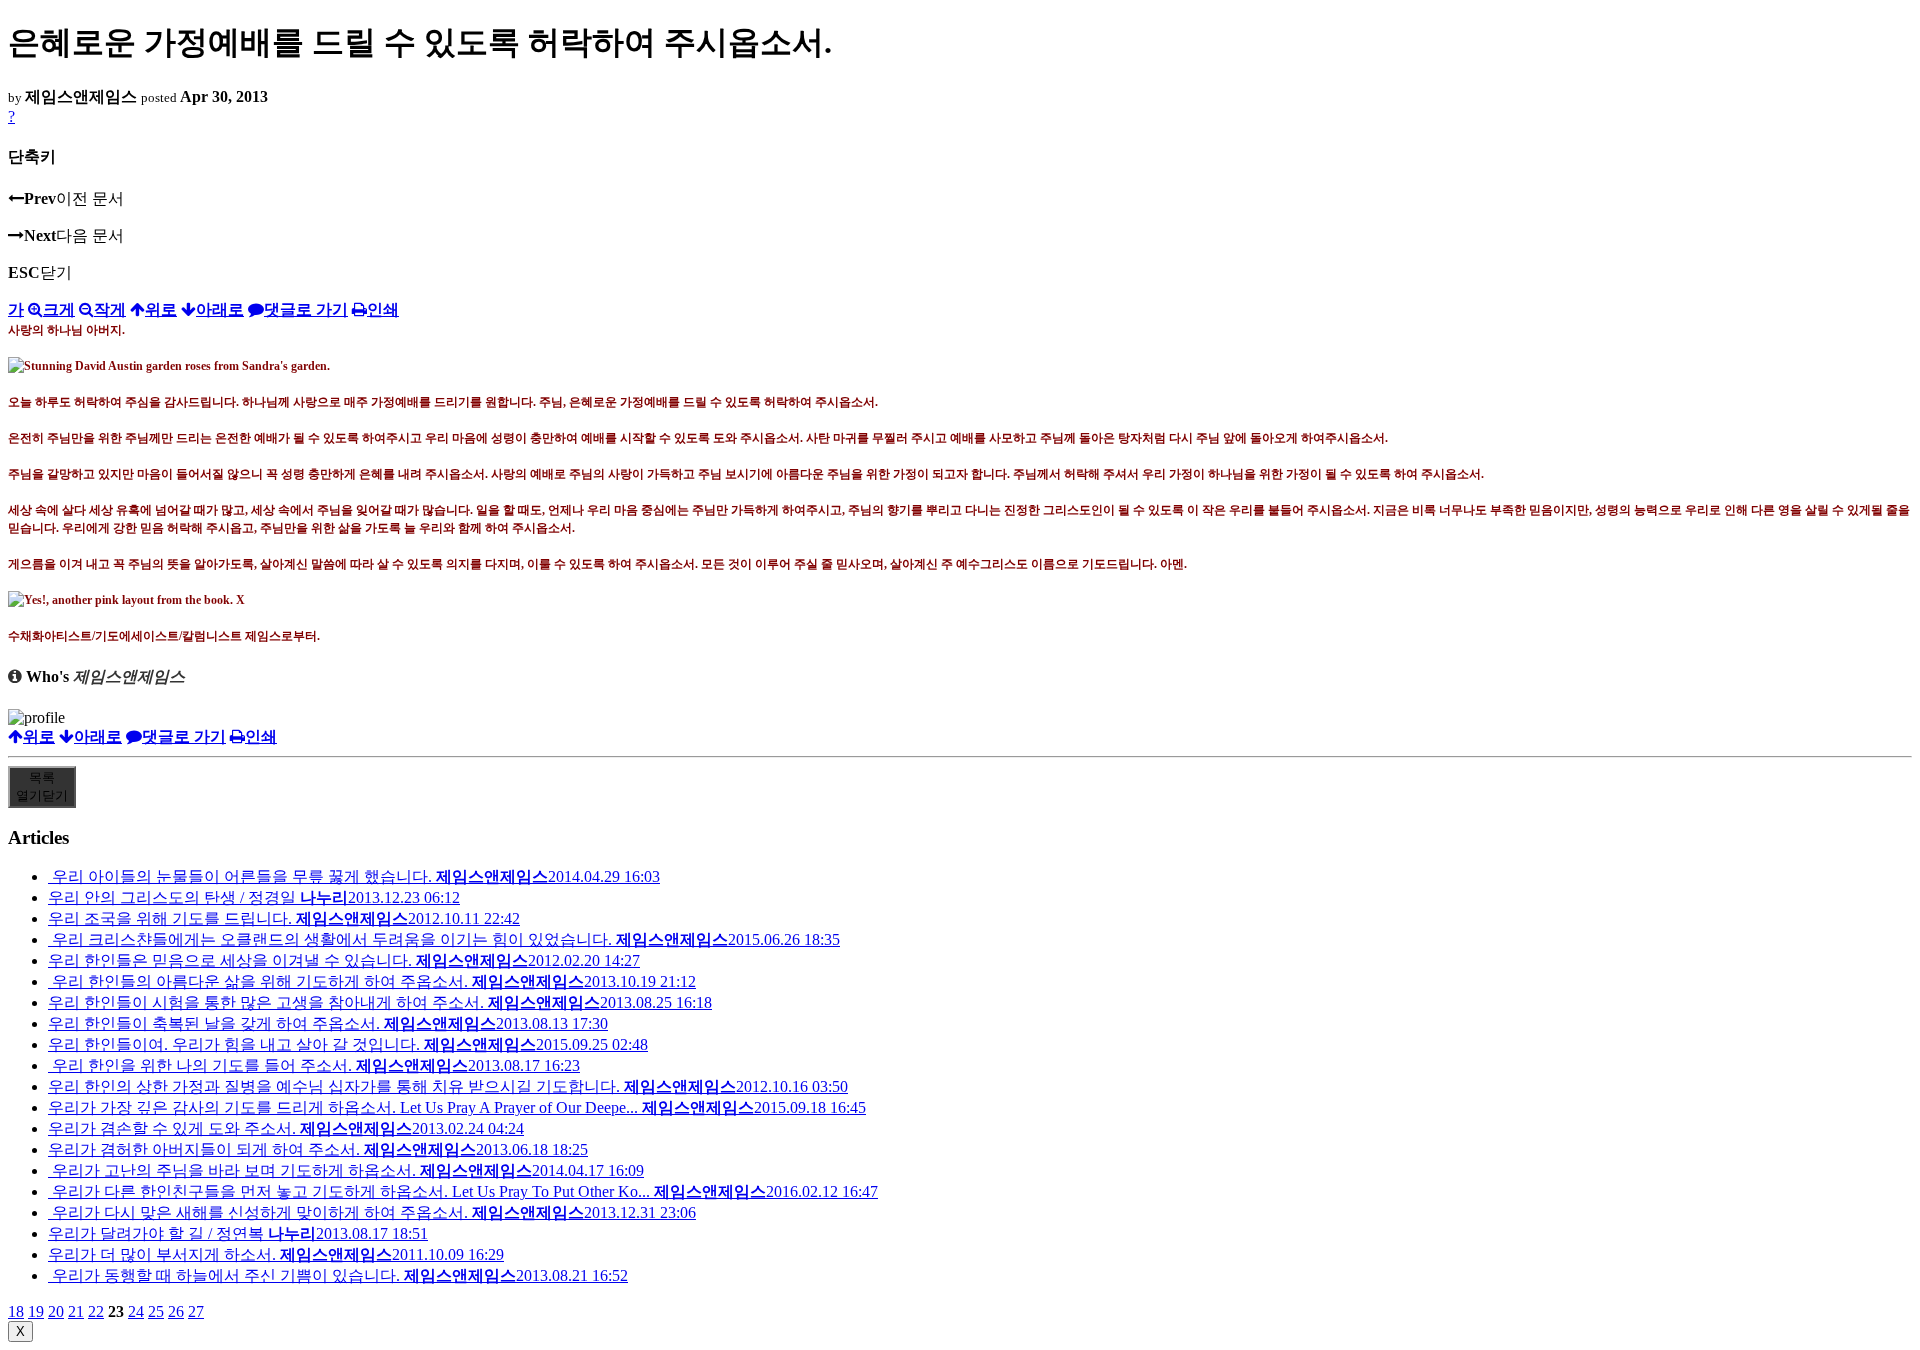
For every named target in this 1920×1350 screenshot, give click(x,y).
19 (36, 1311)
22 (96, 1311)
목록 (42, 786)
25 (156, 1311)
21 (76, 1311)
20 (56, 1311)
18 (16, 1311)
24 (136, 1311)
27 (196, 1311)
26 (176, 1311)
